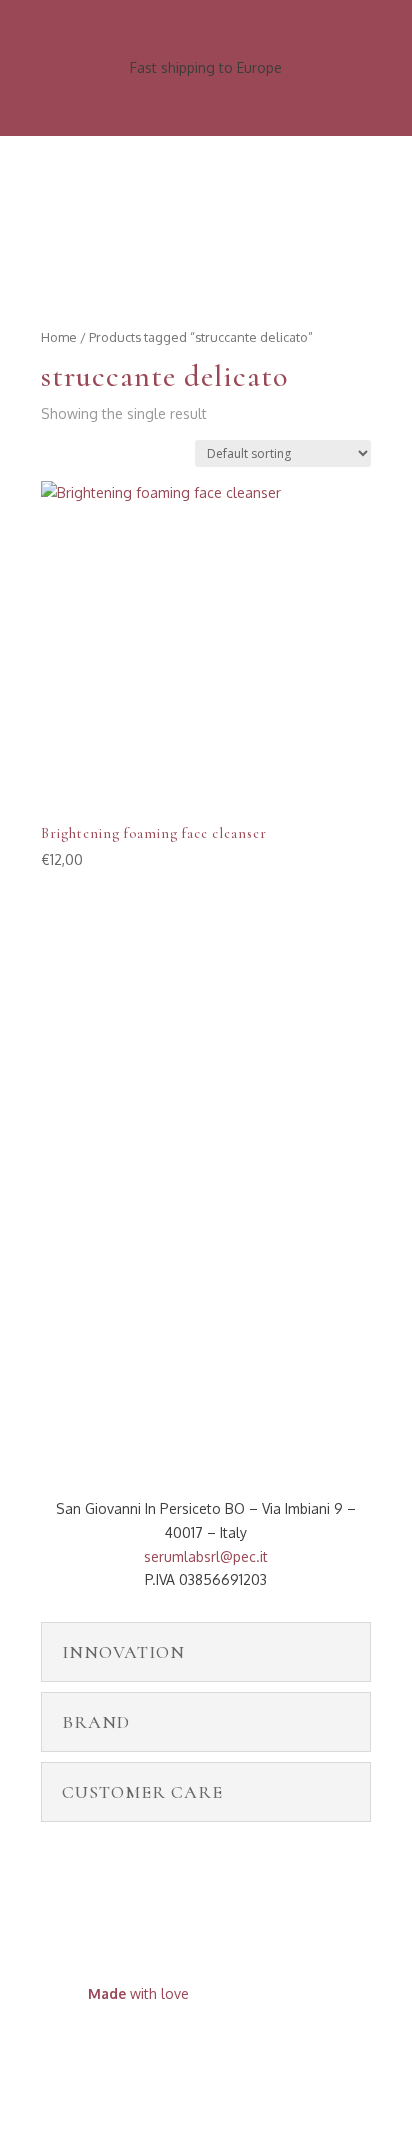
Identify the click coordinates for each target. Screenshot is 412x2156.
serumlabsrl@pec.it (206, 1556)
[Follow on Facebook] (186, 2052)
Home (59, 337)
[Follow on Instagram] (226, 2052)
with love (138, 1993)
